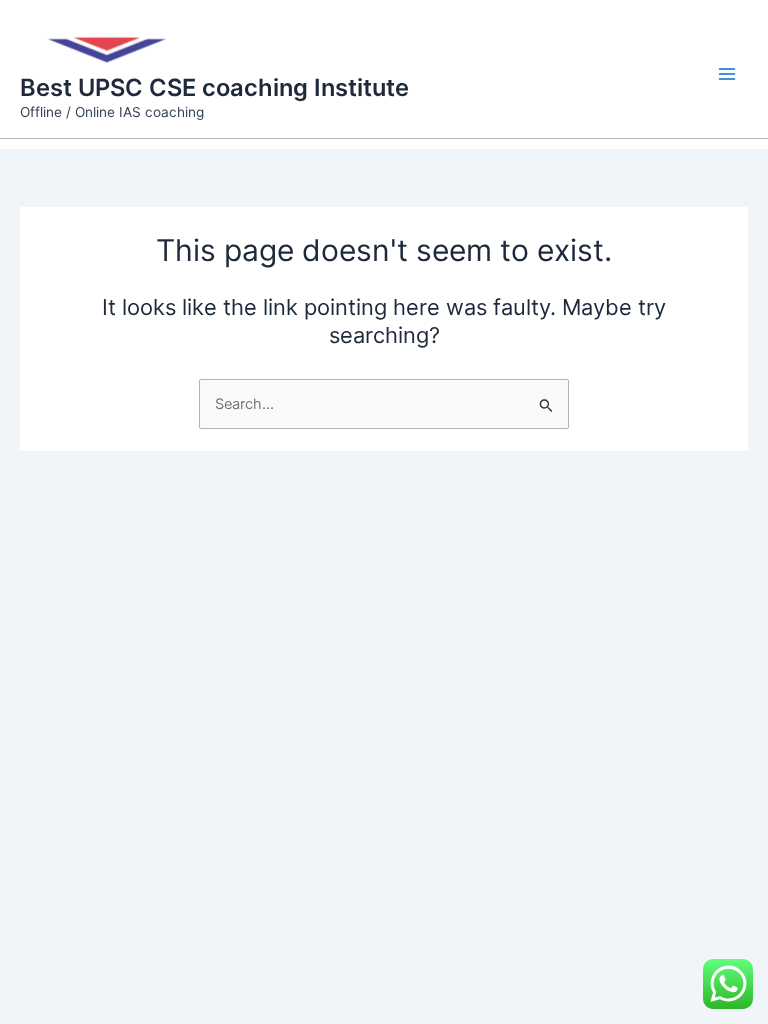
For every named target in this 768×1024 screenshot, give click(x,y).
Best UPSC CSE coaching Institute (214, 87)
